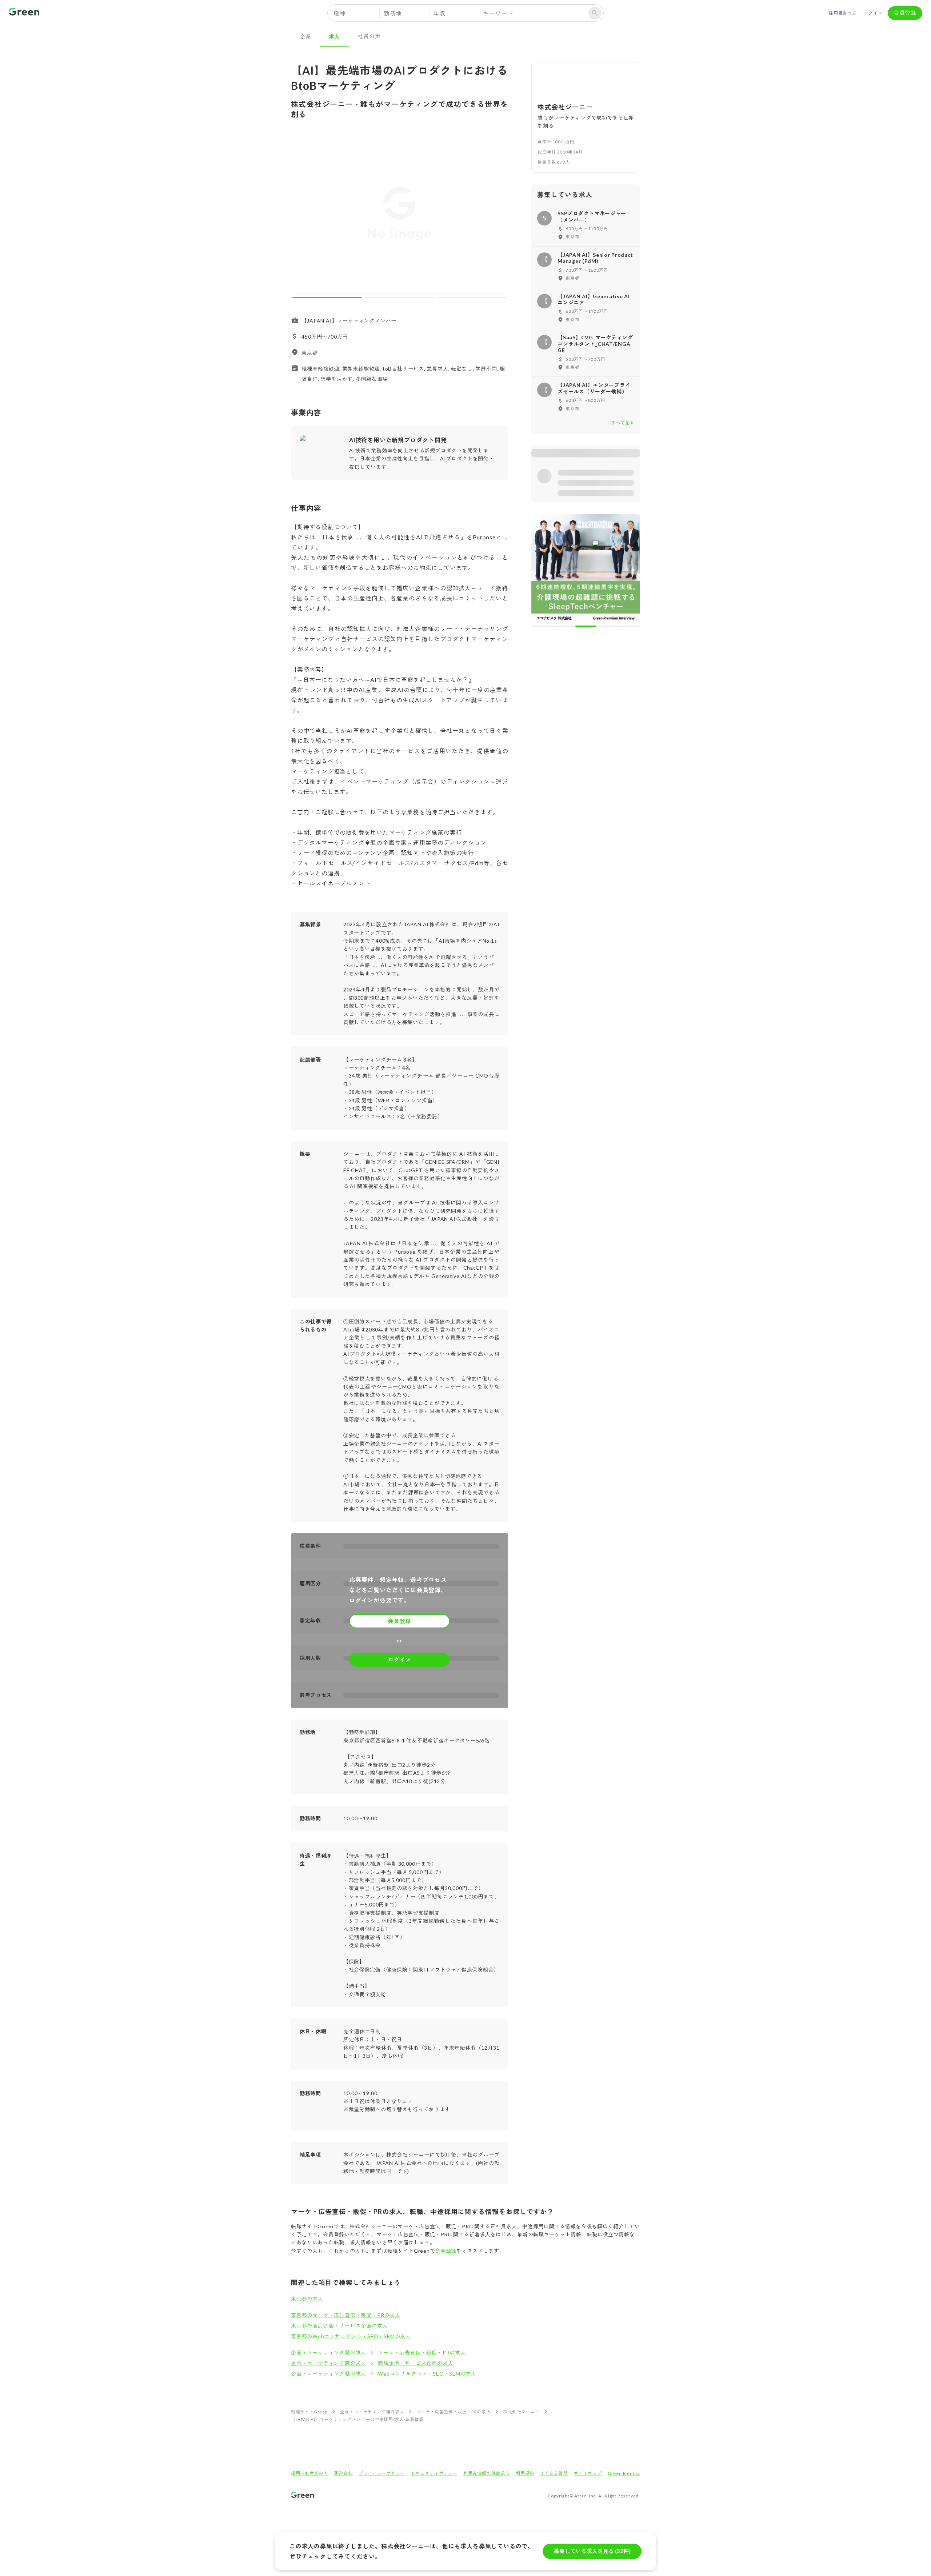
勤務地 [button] (392, 13)
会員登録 (905, 13)
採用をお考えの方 (309, 2473)
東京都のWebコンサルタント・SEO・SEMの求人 (351, 2336)
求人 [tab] (335, 36)
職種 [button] (340, 13)
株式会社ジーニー (521, 2412)
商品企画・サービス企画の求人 (415, 2363)
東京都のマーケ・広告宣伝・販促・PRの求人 (346, 2315)
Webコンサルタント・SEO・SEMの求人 (427, 2374)
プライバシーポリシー (382, 2473)
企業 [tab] (305, 36)
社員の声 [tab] (369, 36)
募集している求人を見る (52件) (592, 2551)
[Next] (498, 214)
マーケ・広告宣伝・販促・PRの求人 (422, 2353)
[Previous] (301, 214)
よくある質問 (554, 2473)
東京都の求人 (307, 2299)
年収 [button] (439, 13)
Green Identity (624, 2473)
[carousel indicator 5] (629, 626)
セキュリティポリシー (434, 2473)
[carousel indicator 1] (327, 297)
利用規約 (525, 2473)
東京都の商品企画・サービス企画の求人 (339, 2326)
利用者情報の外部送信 (487, 2473)
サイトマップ (588, 2473)
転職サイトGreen (309, 2412)
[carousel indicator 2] (399, 297)
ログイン (873, 13)
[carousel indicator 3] (472, 297)
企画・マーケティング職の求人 (329, 2353)
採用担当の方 (843, 13)
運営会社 (343, 2473)
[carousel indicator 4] (608, 626)
